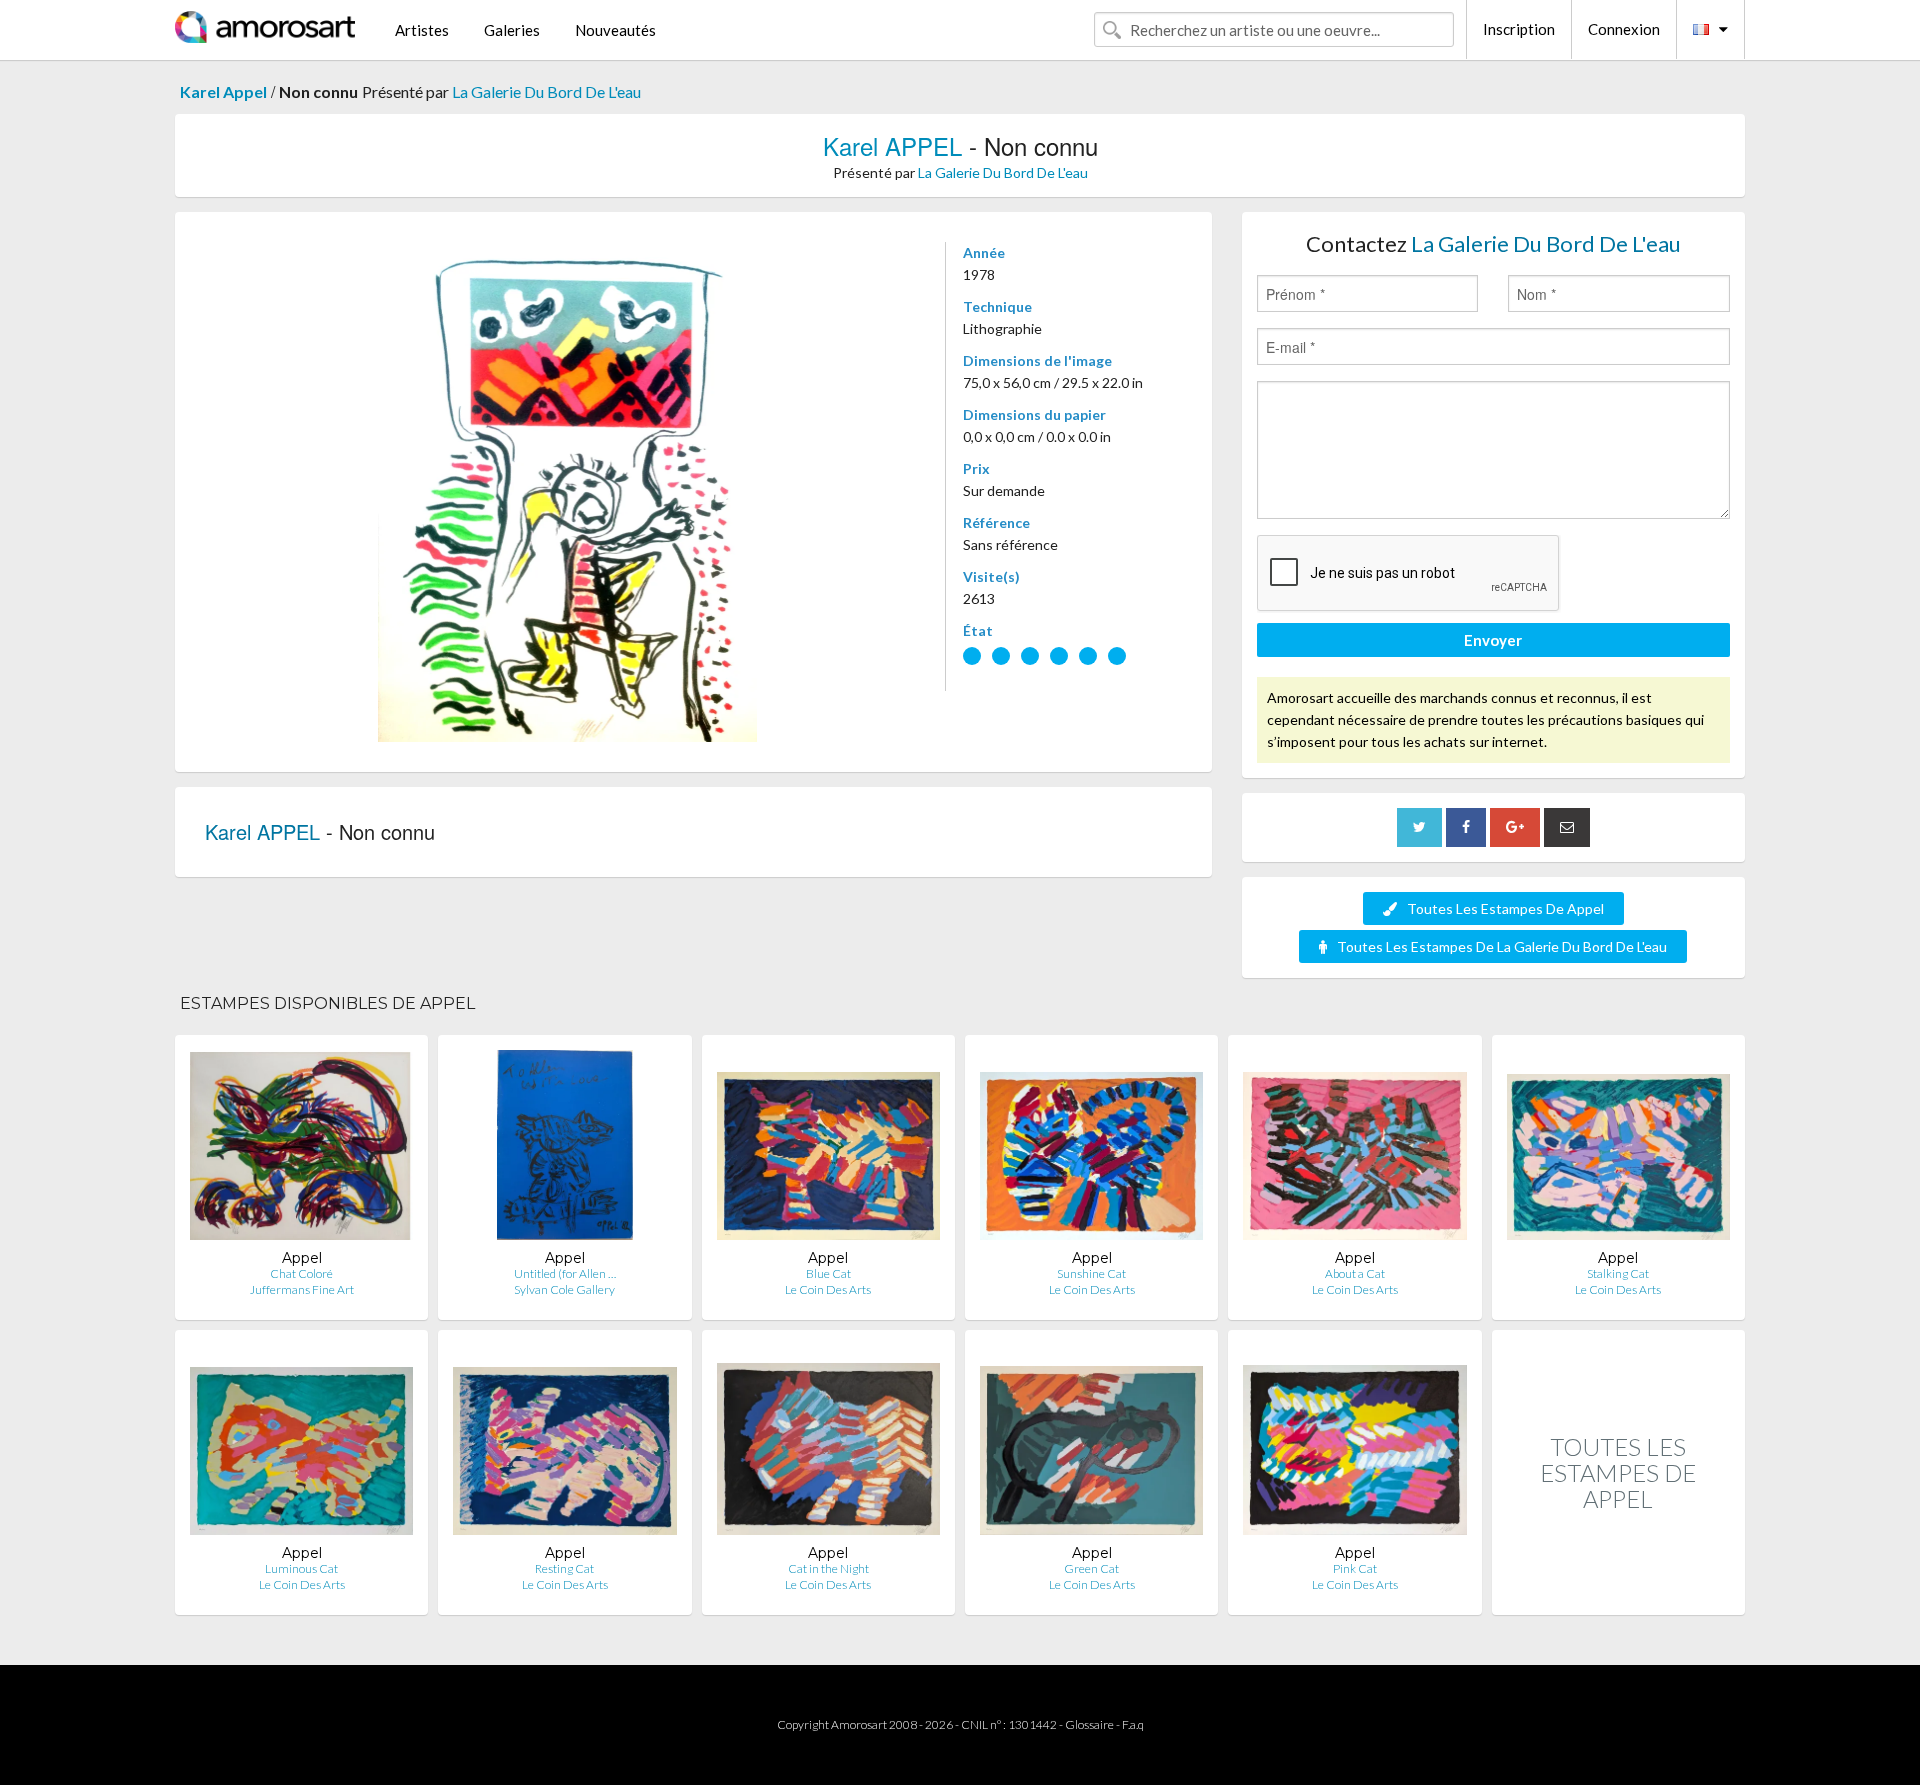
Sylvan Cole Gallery (564, 1289)
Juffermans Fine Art (302, 1289)
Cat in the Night (828, 1568)
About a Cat (1355, 1273)
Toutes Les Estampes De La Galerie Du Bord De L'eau (1502, 946)
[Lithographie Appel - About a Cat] (1354, 1149)
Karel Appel (223, 91)
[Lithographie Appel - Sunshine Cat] (1091, 1149)
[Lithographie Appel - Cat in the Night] (828, 1444)
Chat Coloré (301, 1273)
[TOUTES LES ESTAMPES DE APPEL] (1618, 1593)
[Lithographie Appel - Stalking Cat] (1618, 1149)
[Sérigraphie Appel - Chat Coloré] (301, 1149)
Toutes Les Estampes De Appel (1505, 908)
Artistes (422, 30)
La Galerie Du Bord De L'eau (546, 91)
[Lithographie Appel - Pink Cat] (1354, 1444)
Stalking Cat (1618, 1273)
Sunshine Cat (1091, 1273)
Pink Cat (1355, 1568)
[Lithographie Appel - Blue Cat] (828, 1149)
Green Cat (1091, 1568)
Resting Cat (564, 1568)
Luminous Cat (301, 1568)
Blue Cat (828, 1273)
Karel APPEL (892, 145)
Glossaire (1089, 1724)
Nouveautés (615, 30)
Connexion (1624, 29)
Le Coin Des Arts (828, 1289)
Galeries (512, 30)
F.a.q (1133, 1724)
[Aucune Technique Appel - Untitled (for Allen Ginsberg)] (565, 1149)
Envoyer (1493, 640)
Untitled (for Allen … (565, 1273)
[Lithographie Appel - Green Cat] (1091, 1444)
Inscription (1519, 29)
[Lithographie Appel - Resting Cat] (564, 1444)
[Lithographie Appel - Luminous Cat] (301, 1444)
